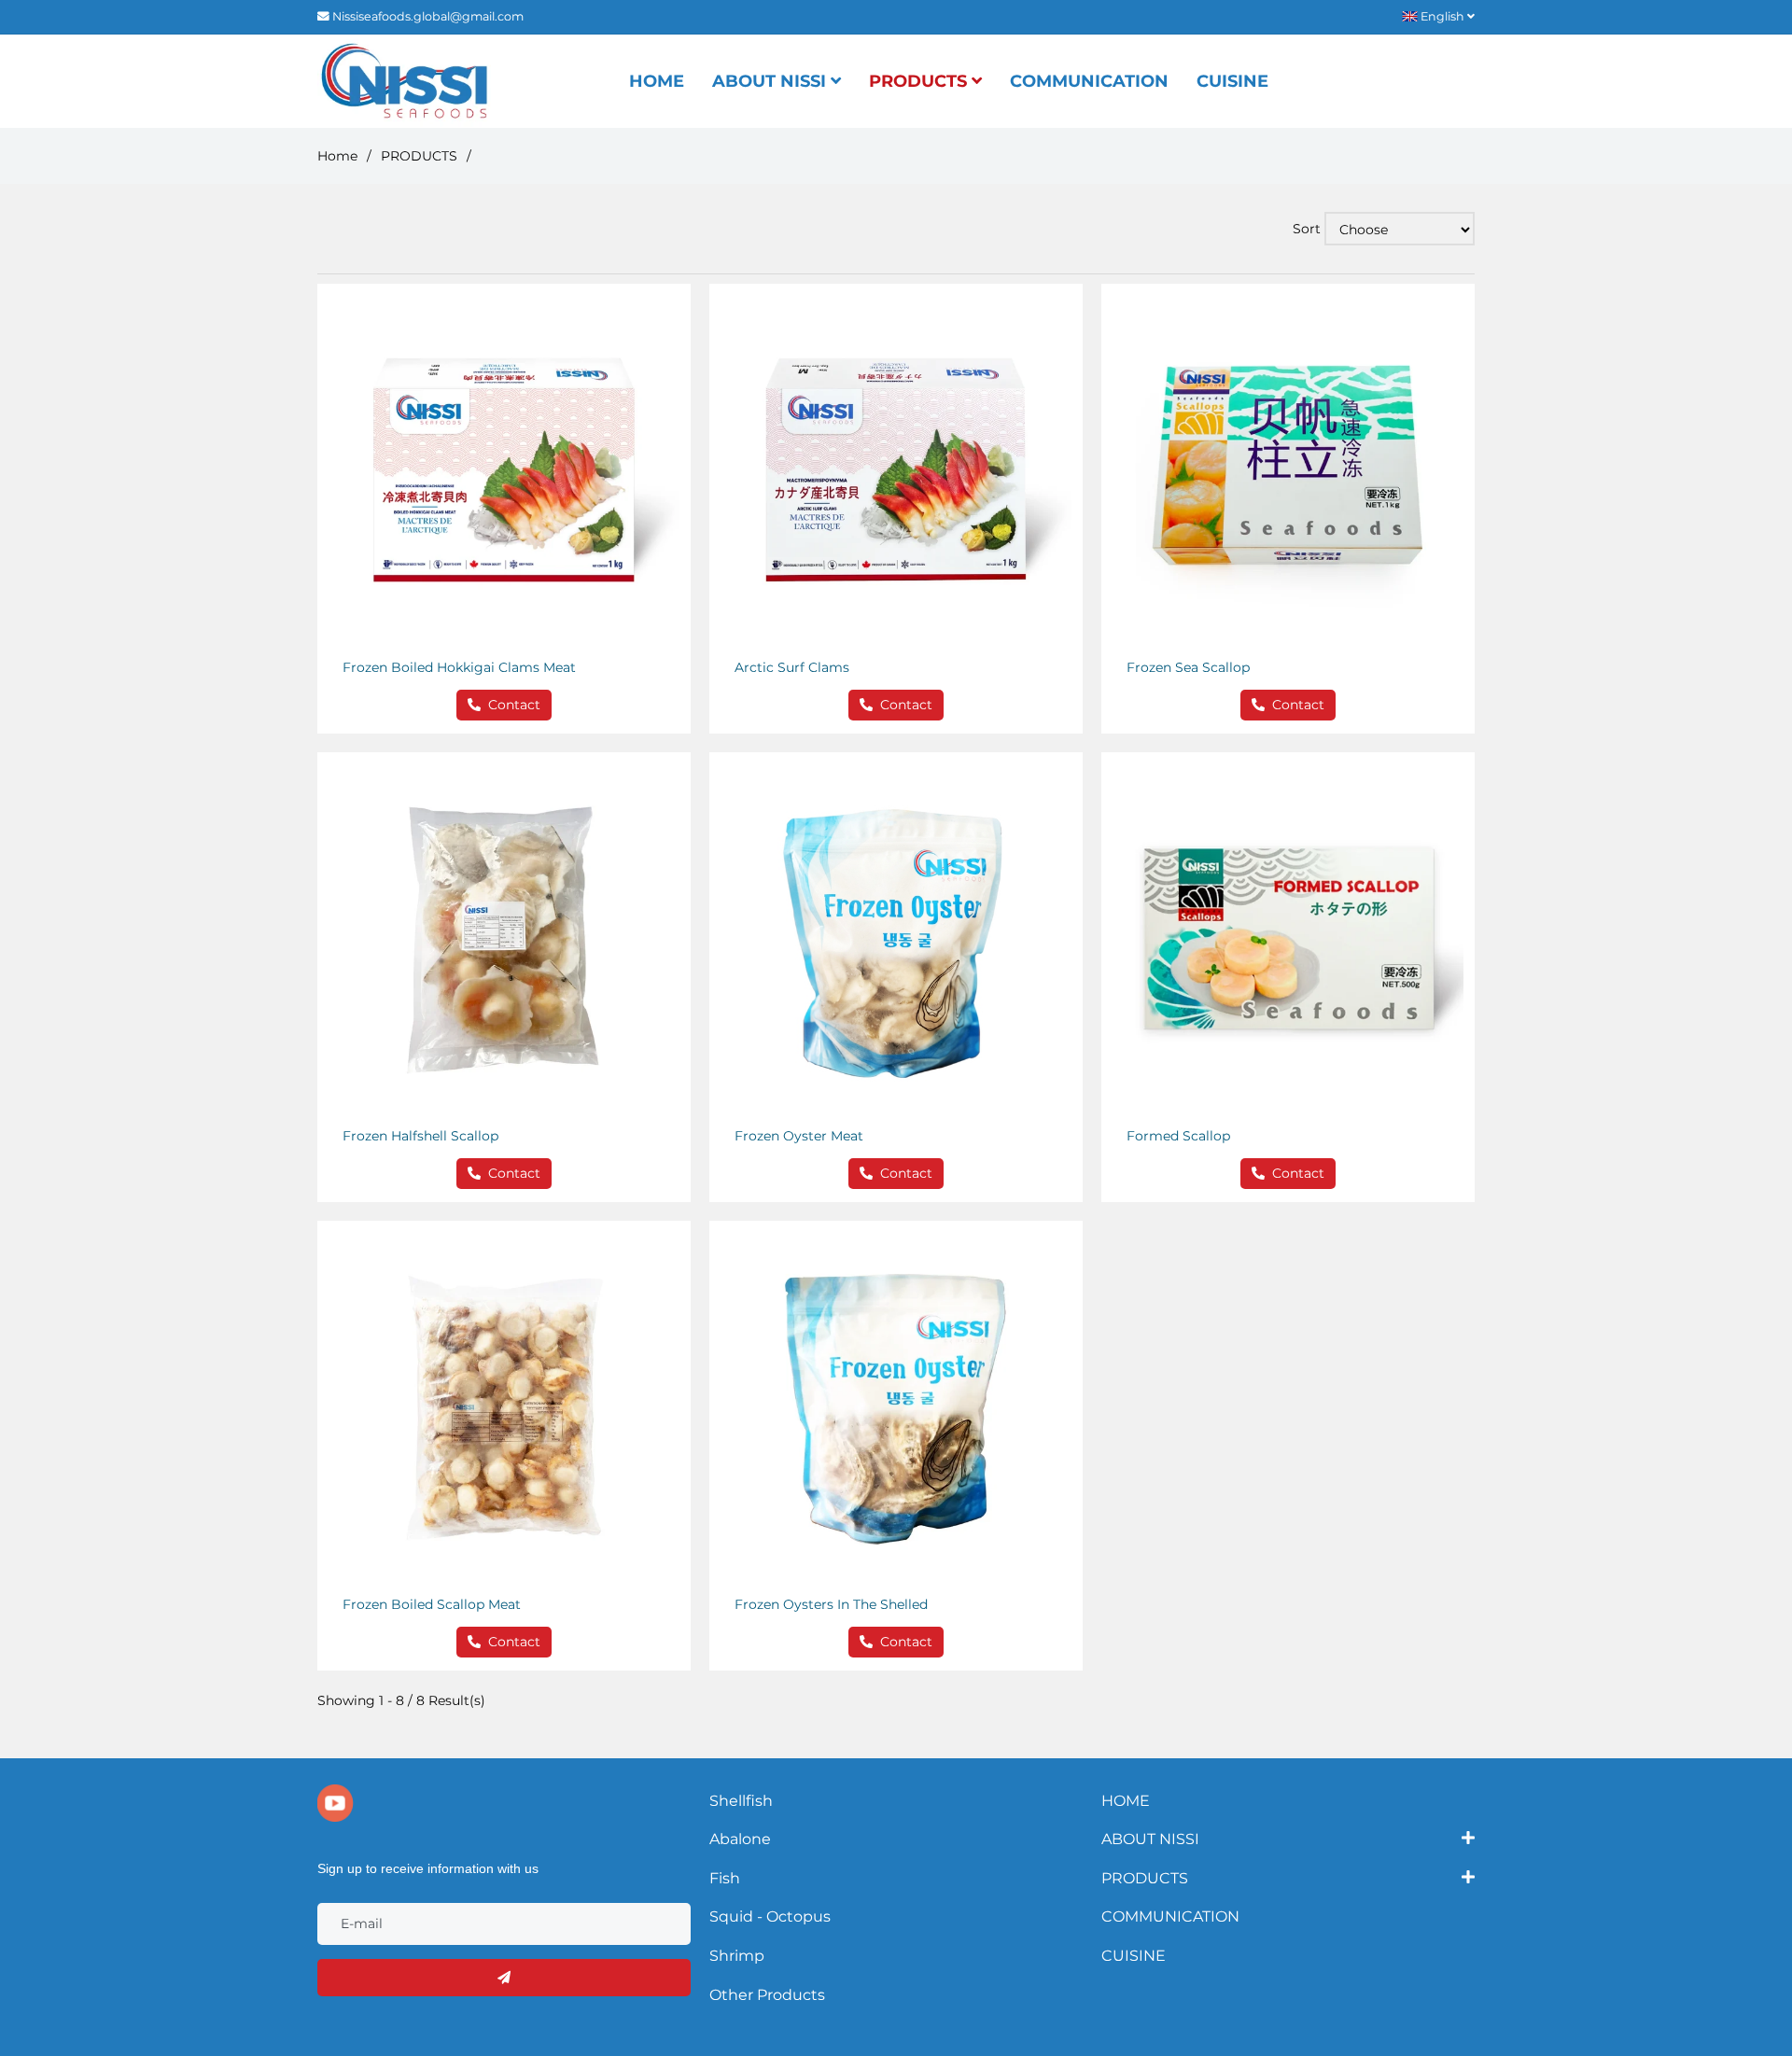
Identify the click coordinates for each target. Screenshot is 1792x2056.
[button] (1443, 16)
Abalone (740, 1839)
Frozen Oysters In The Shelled (831, 1604)
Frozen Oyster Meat (799, 1136)
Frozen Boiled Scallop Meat (432, 1604)
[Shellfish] (404, 81)
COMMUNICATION (1089, 81)
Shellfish (741, 1801)
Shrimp (737, 1956)
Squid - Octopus (770, 1916)
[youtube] (336, 1803)
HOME (657, 81)
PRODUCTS (920, 81)
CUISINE (1232, 81)
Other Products (767, 1995)
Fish (725, 1878)
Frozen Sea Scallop (1188, 667)
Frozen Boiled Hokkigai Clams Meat (459, 667)
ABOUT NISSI (771, 81)
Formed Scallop (1178, 1136)
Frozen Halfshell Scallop (420, 1136)
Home (337, 156)
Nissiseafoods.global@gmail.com (428, 16)
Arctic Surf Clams (792, 667)
